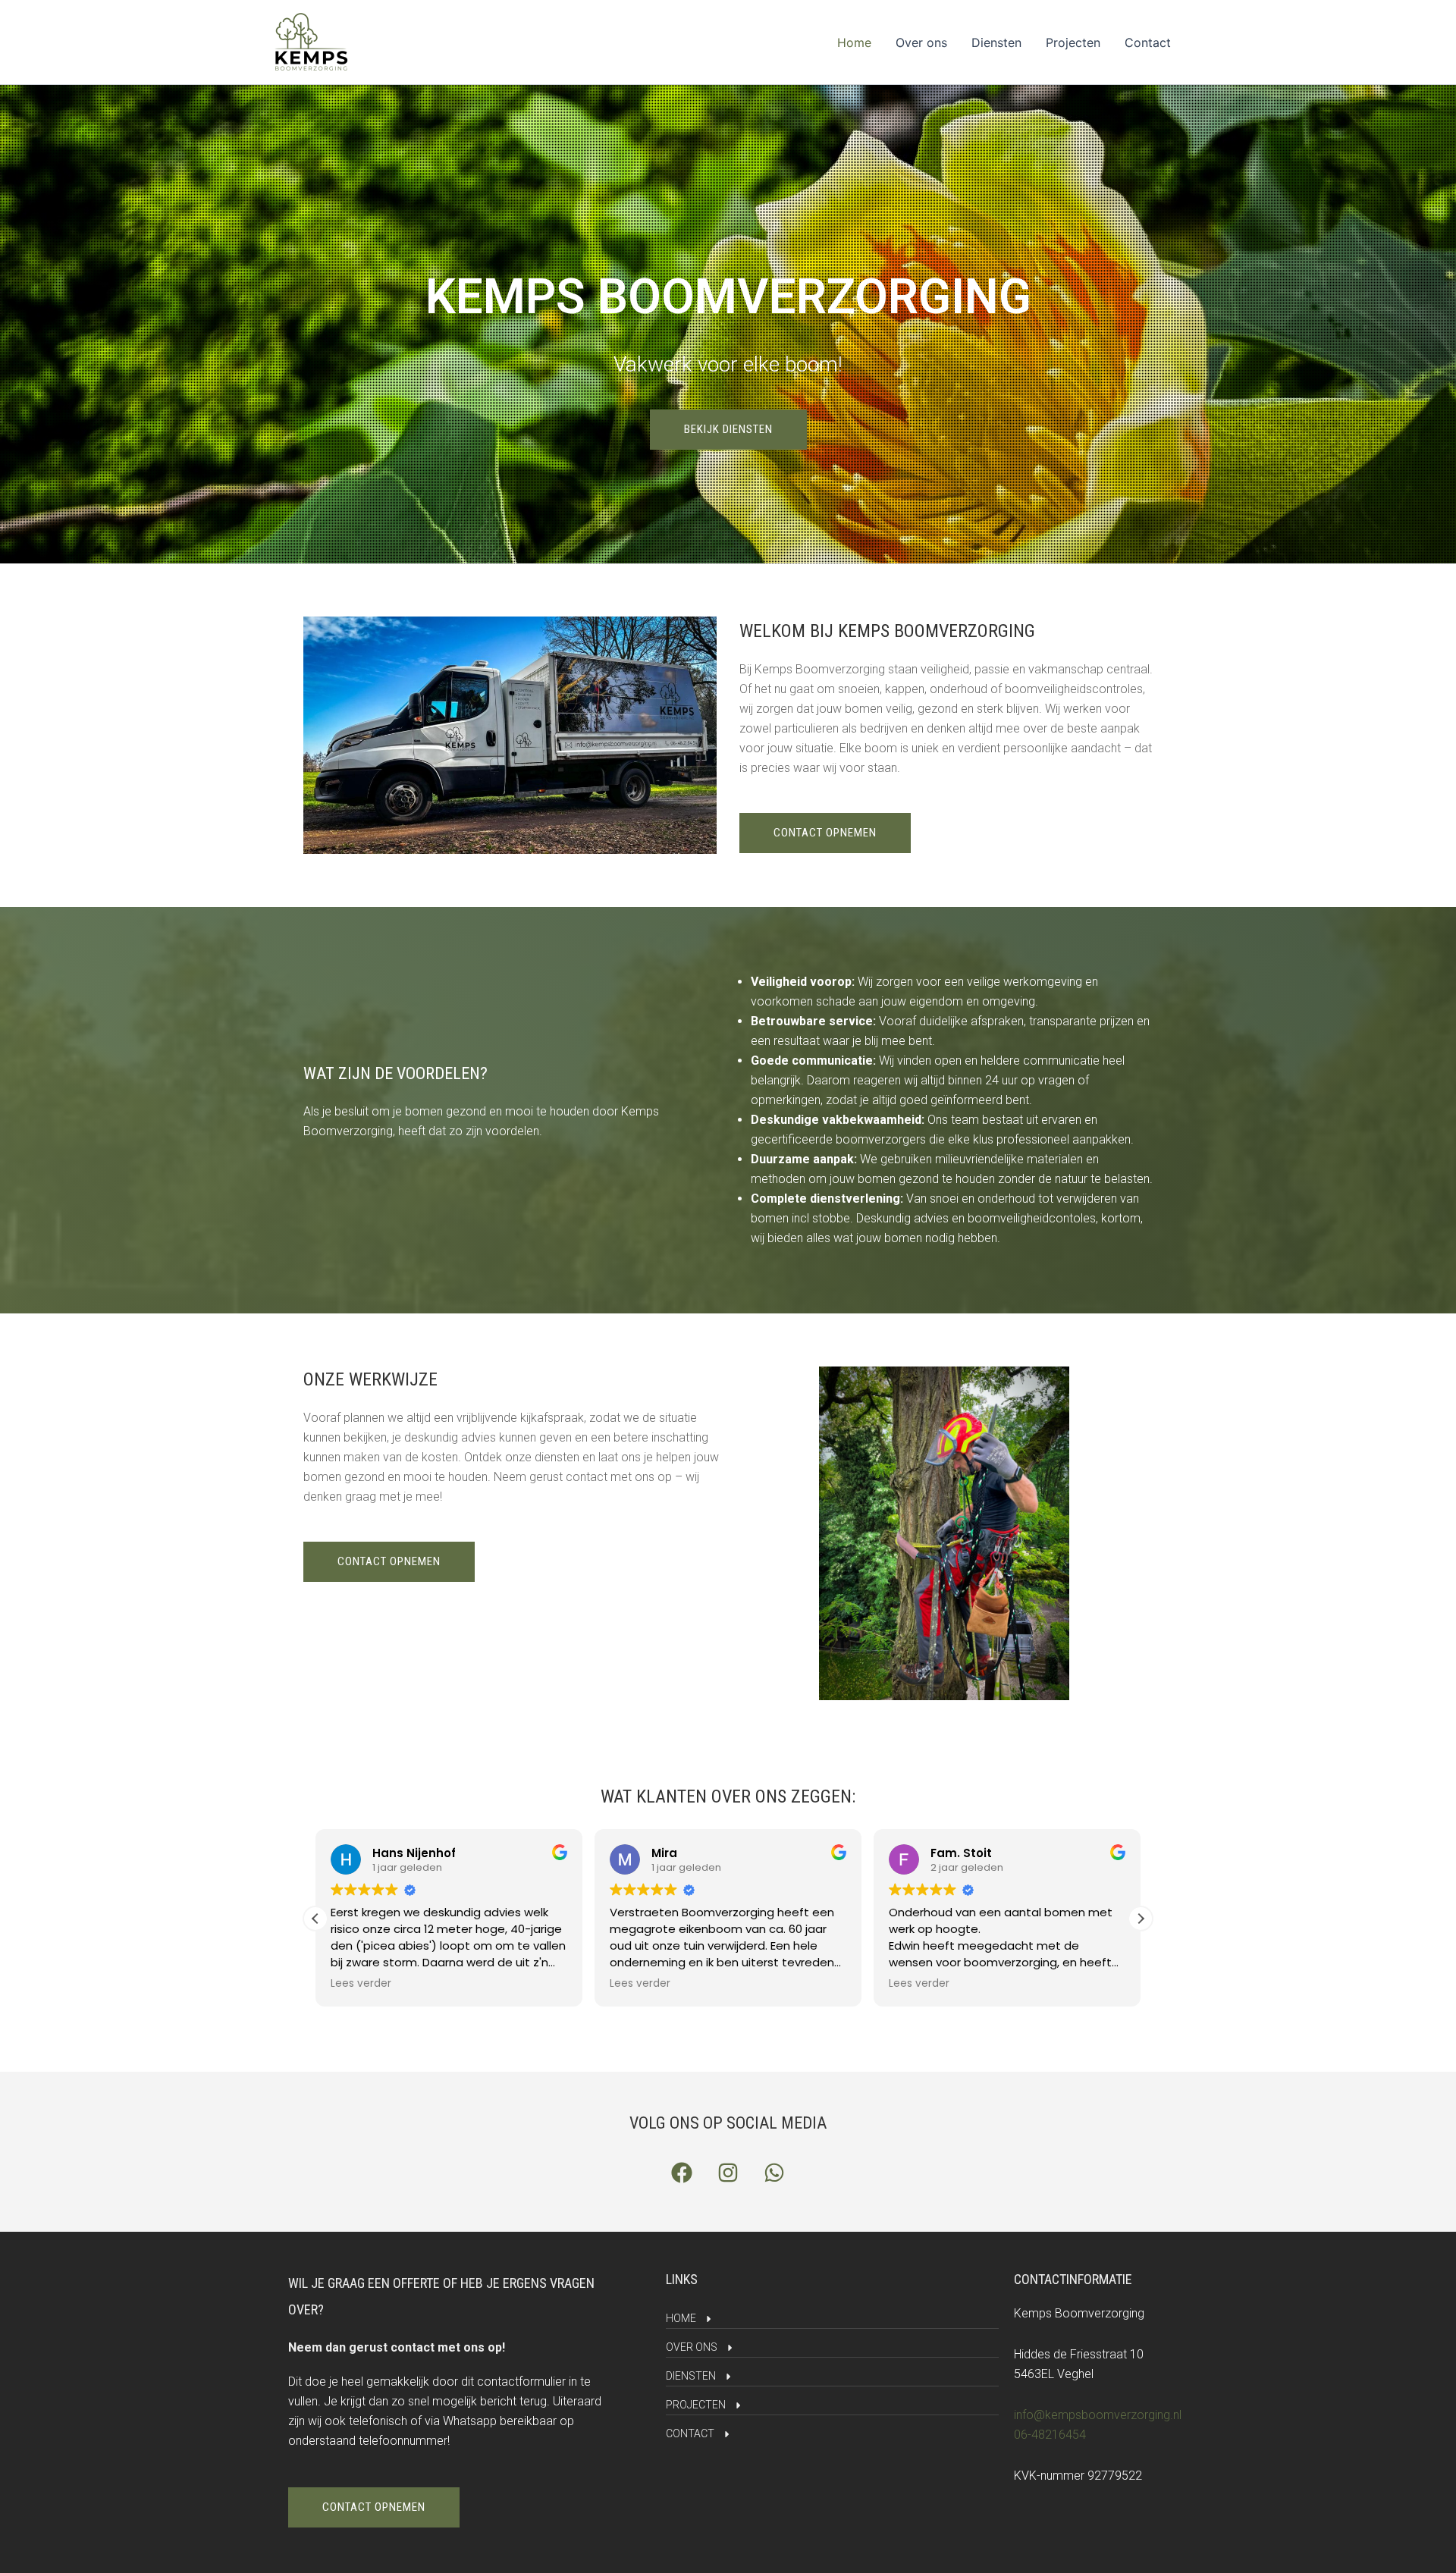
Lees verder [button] (361, 1984)
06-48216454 (1050, 2435)
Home (854, 42)
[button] (1141, 1919)
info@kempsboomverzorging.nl (1098, 2415)
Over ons (921, 42)
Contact (1148, 42)
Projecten (1073, 42)
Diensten (996, 42)
